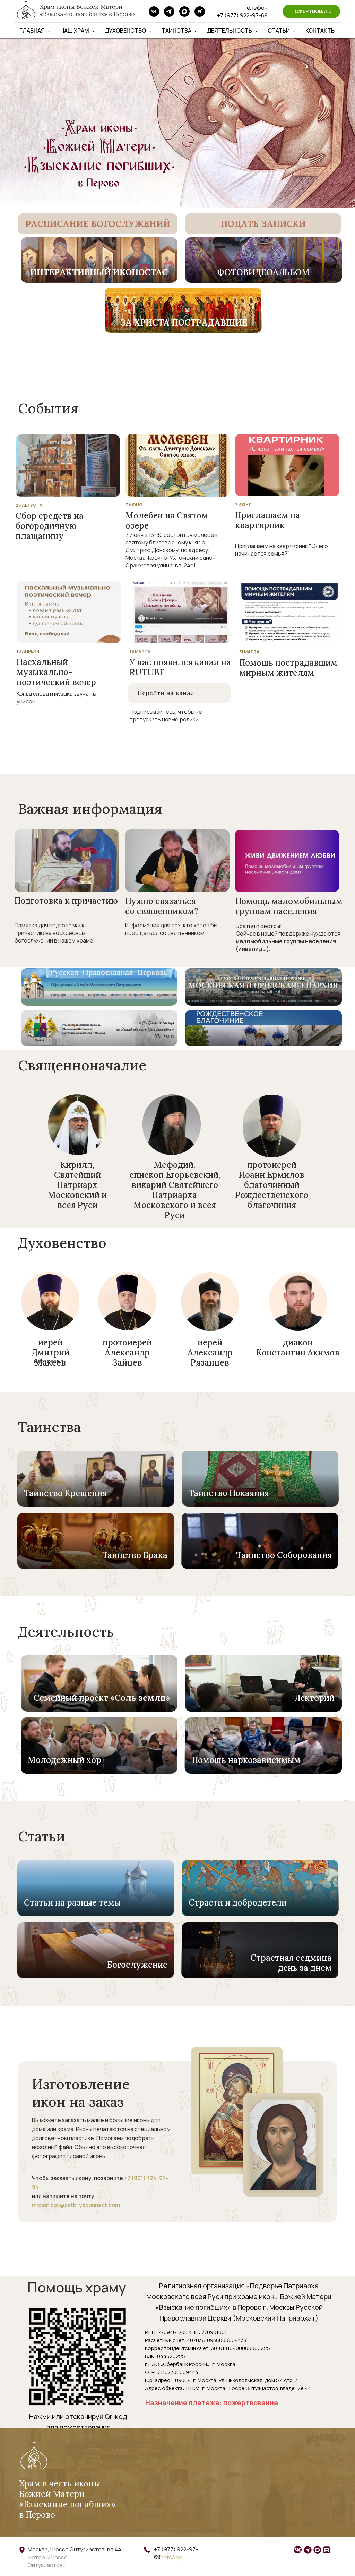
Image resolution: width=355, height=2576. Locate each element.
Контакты (321, 31)
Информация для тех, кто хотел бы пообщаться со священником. (171, 929)
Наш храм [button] (75, 31)
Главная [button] (33, 31)
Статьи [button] (279, 31)
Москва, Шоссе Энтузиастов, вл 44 (75, 2549)
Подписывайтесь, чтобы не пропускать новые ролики (166, 716)
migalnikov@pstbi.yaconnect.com (76, 2205)
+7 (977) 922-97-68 (242, 15)
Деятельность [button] (230, 31)
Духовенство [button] (126, 31)
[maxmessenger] (184, 11)
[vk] (154, 11)
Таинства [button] (177, 31)
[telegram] (169, 11)
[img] (98, 224)
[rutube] (200, 11)
